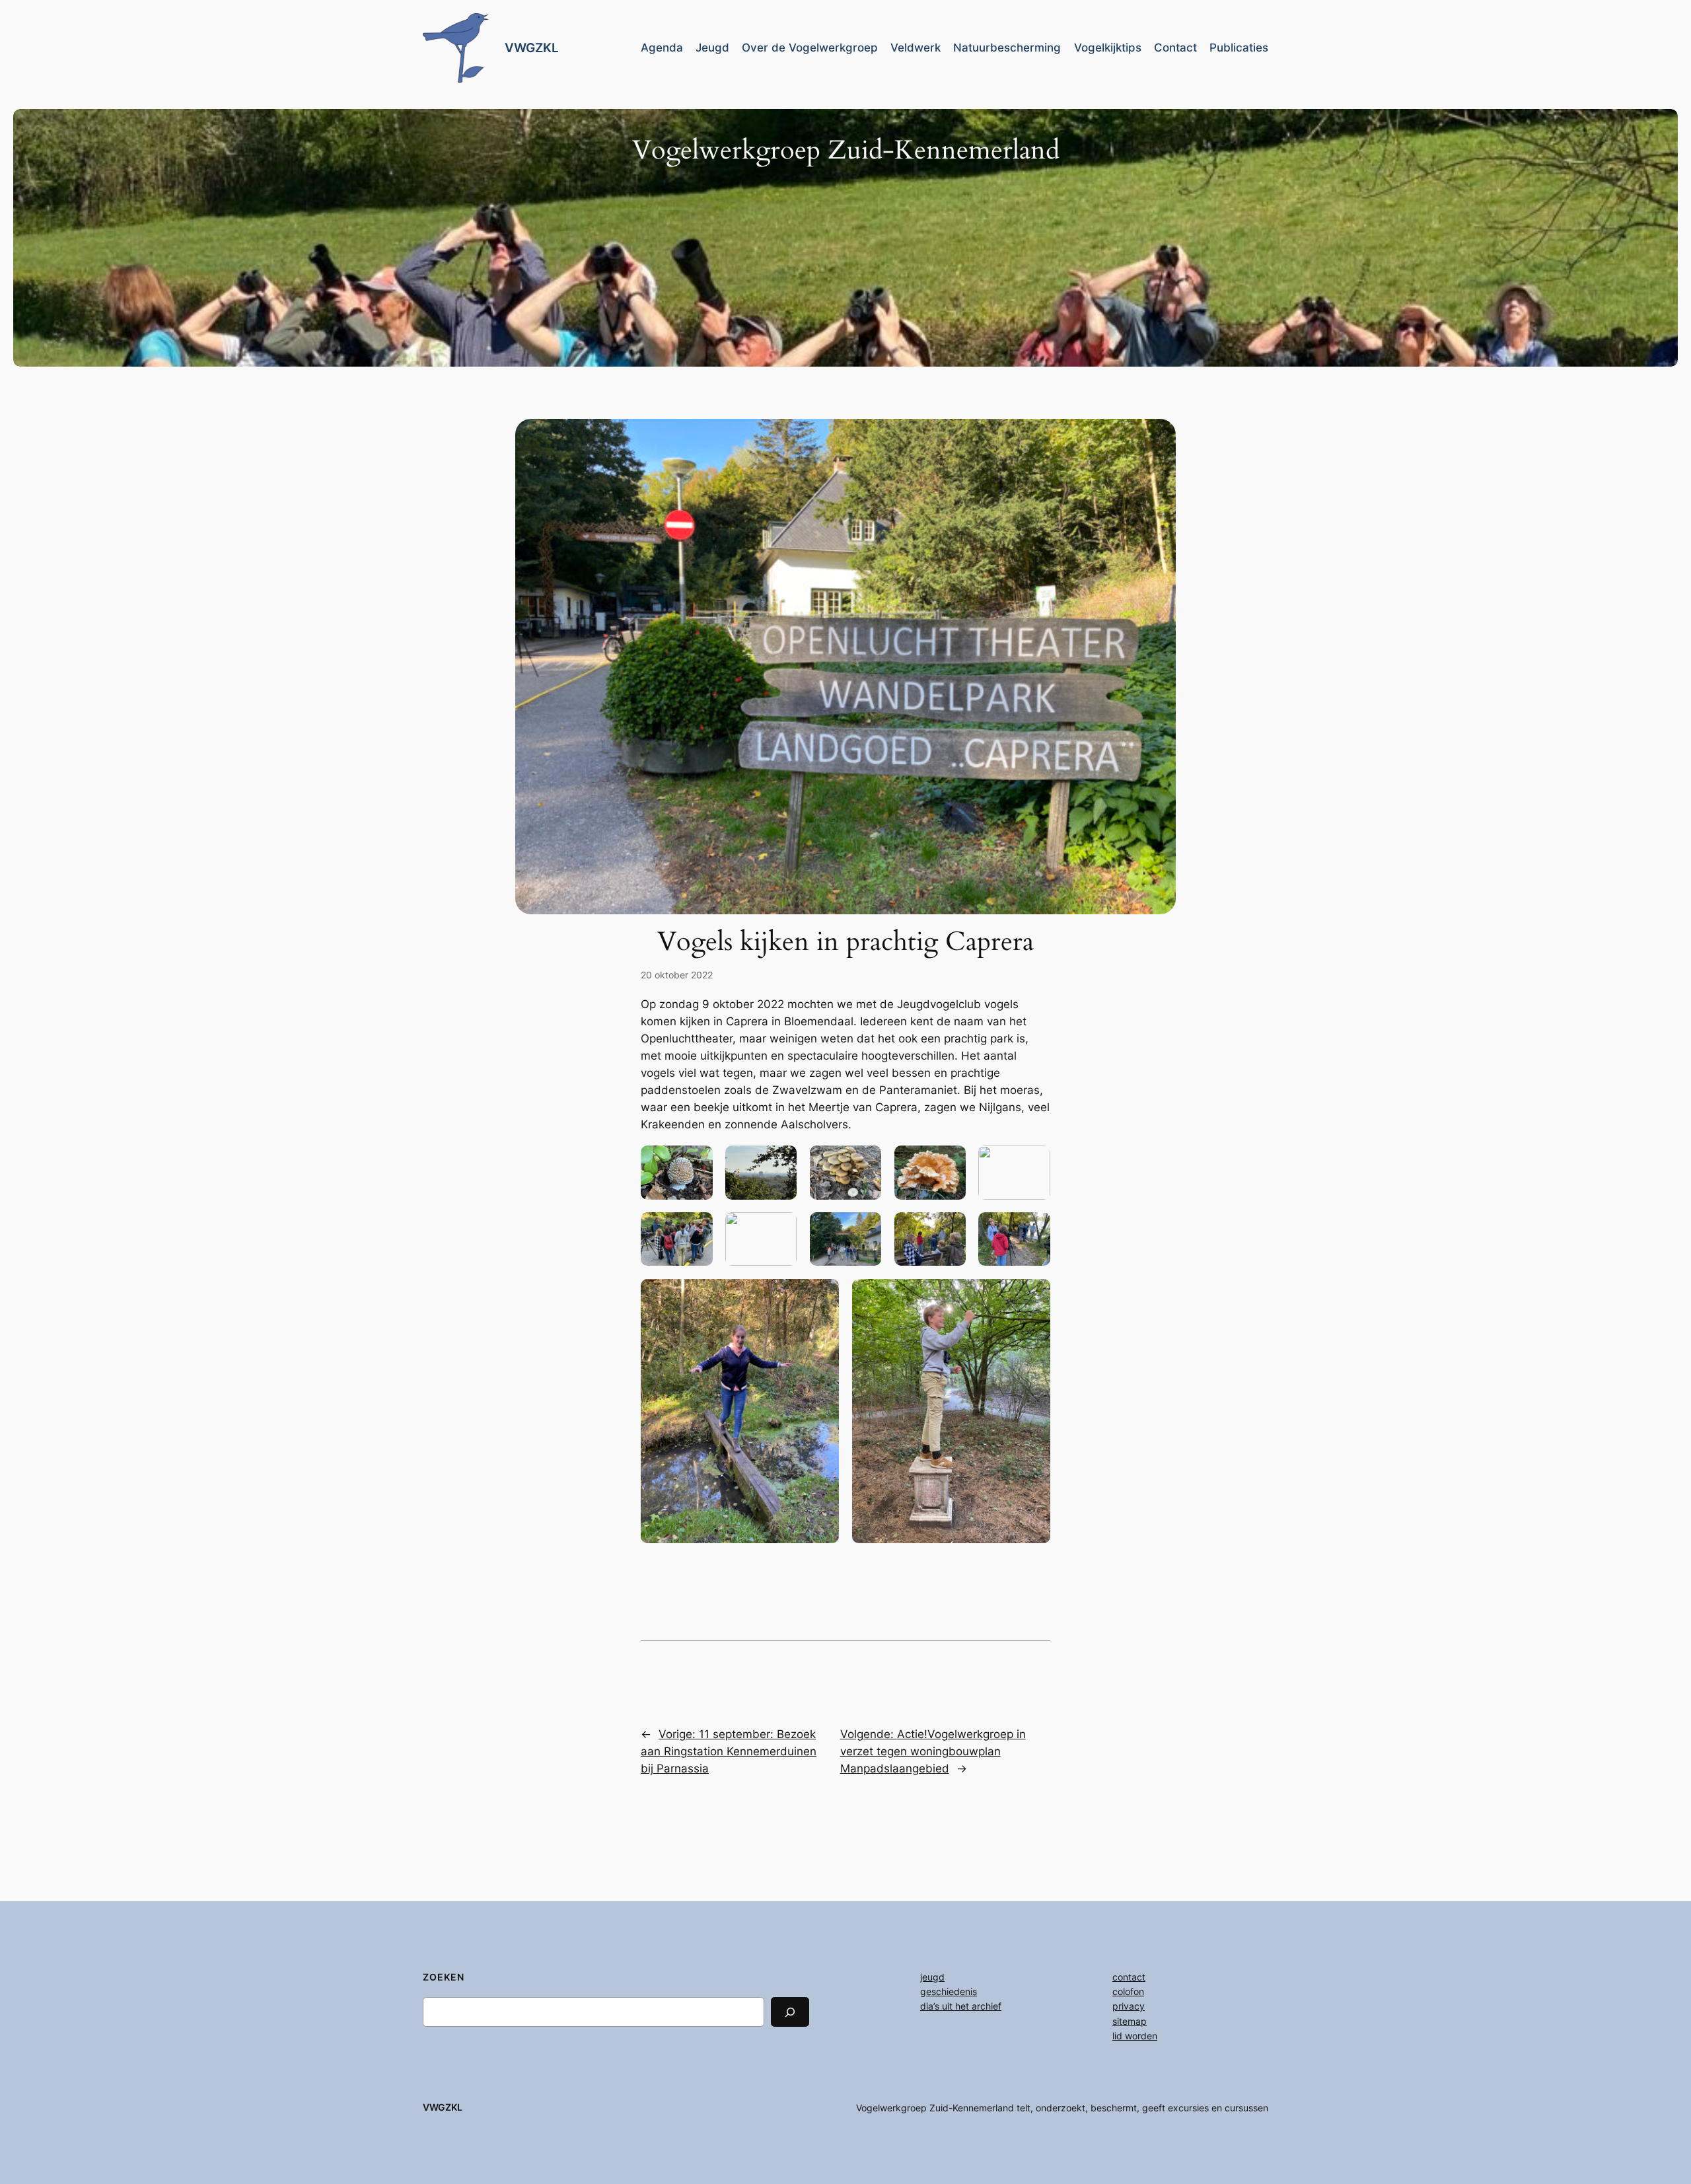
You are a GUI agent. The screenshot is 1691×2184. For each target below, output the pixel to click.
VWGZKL (532, 48)
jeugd (932, 1977)
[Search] (790, 2012)
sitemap (1130, 2021)
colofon (1128, 1991)
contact (1129, 1977)
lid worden (1135, 2036)
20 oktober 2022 (677, 975)
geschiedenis (949, 1991)
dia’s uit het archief (961, 2006)
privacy (1129, 2006)
